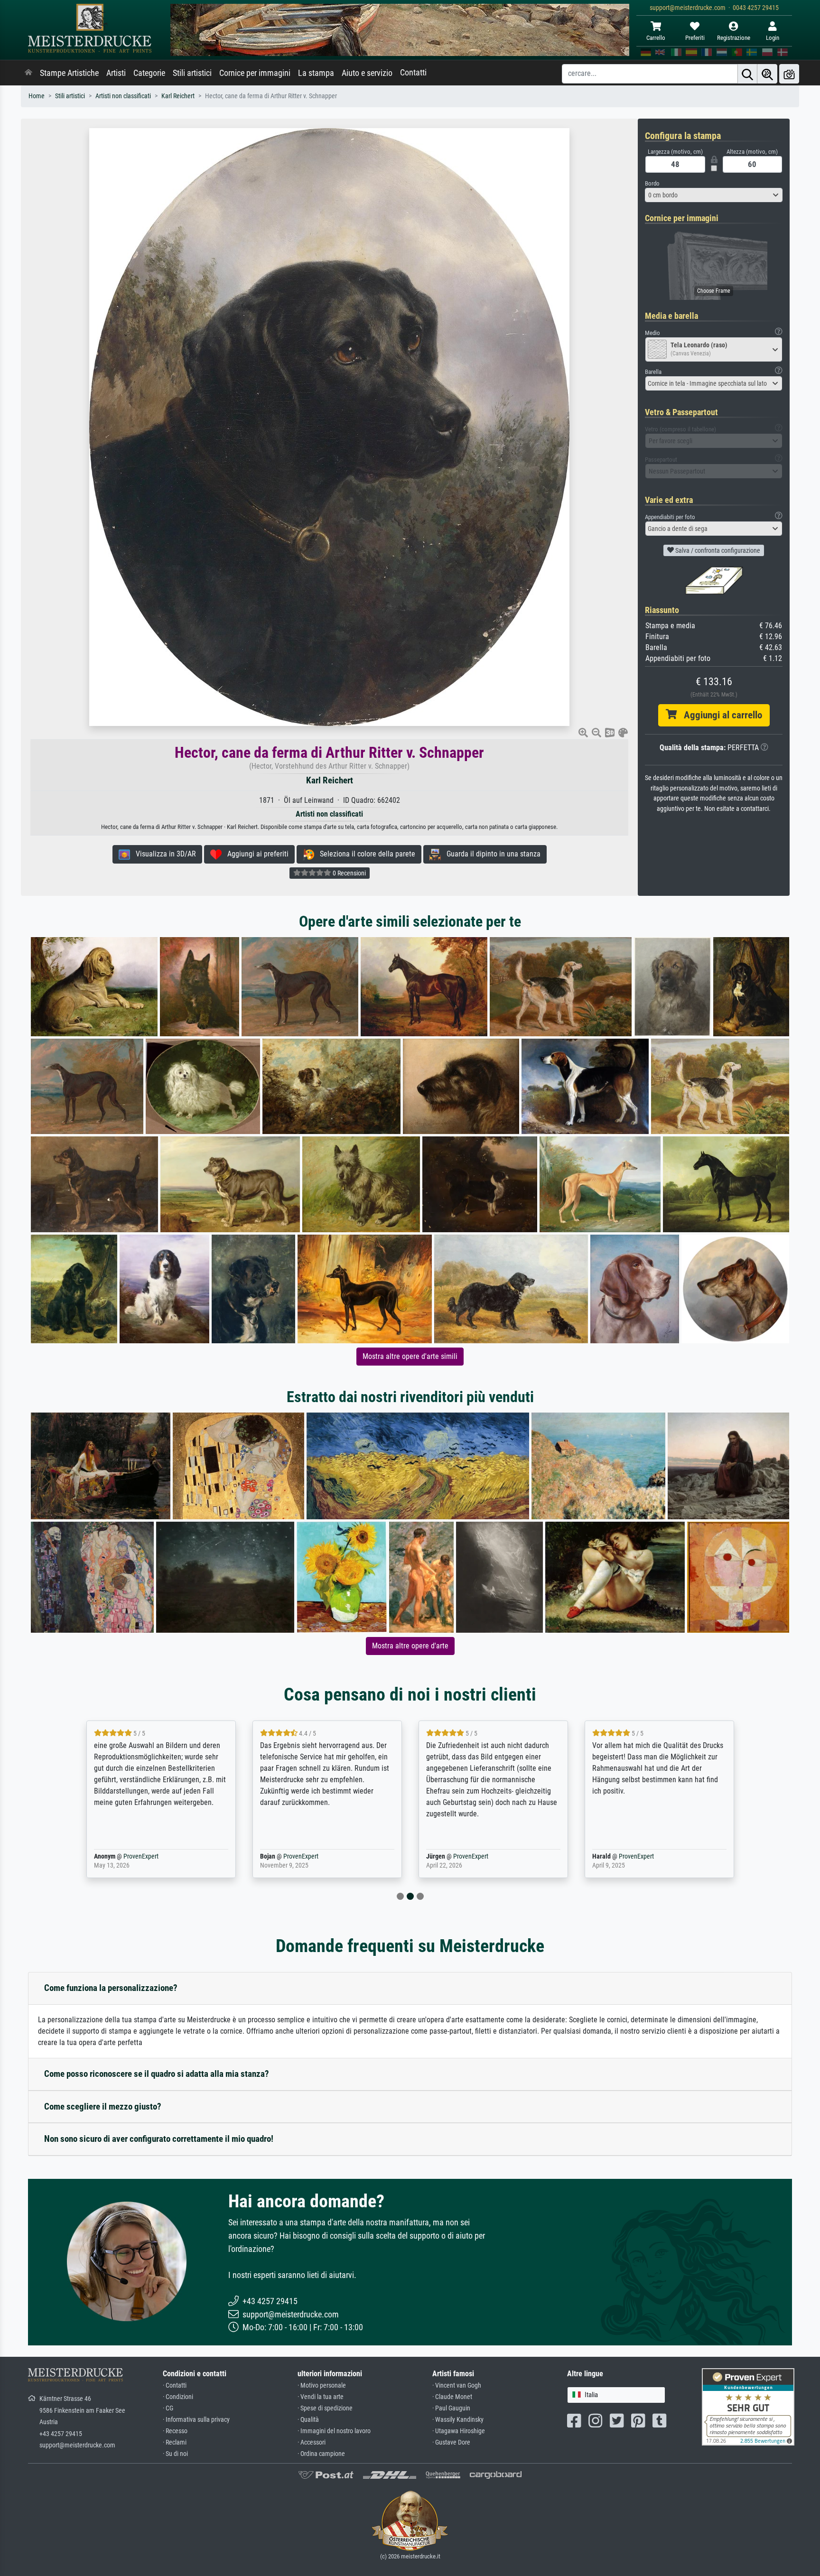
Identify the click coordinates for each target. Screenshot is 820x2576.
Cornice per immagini (255, 73)
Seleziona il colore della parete (365, 854)
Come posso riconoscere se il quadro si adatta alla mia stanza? (157, 2074)
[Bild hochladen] (789, 74)
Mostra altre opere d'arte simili (410, 1356)
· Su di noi (175, 2454)
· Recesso (175, 2431)
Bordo (652, 183)
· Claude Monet (452, 2397)
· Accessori (312, 2442)
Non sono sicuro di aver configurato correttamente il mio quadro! (159, 2139)
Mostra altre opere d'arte (410, 1646)
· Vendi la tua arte (321, 2397)
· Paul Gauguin (451, 2408)
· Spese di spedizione (325, 2408)
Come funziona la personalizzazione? (111, 1988)
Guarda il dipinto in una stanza (491, 854)
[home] (28, 73)
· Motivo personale (322, 2385)
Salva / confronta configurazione (717, 550)
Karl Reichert (178, 96)
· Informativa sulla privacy (196, 2420)
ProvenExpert (139, 1856)
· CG (168, 2408)
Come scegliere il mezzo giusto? (103, 2106)
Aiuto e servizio (367, 73)
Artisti (116, 73)
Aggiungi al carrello (719, 715)
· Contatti (175, 2385)
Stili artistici (192, 73)
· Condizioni (178, 2397)
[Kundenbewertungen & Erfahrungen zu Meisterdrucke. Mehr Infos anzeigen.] (748, 2406)
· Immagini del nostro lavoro (334, 2431)
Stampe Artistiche (69, 73)
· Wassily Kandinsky (458, 2420)
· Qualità (308, 2420)
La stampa (316, 73)
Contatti (413, 73)
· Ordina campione (321, 2454)
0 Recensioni (349, 873)
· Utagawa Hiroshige (459, 2431)
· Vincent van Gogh (457, 2385)
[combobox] (714, 195)
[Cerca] (747, 74)
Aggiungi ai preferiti (255, 854)
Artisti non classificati (123, 96)
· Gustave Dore (451, 2442)
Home (37, 96)
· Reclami (175, 2442)
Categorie (149, 73)
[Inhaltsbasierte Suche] (767, 74)
